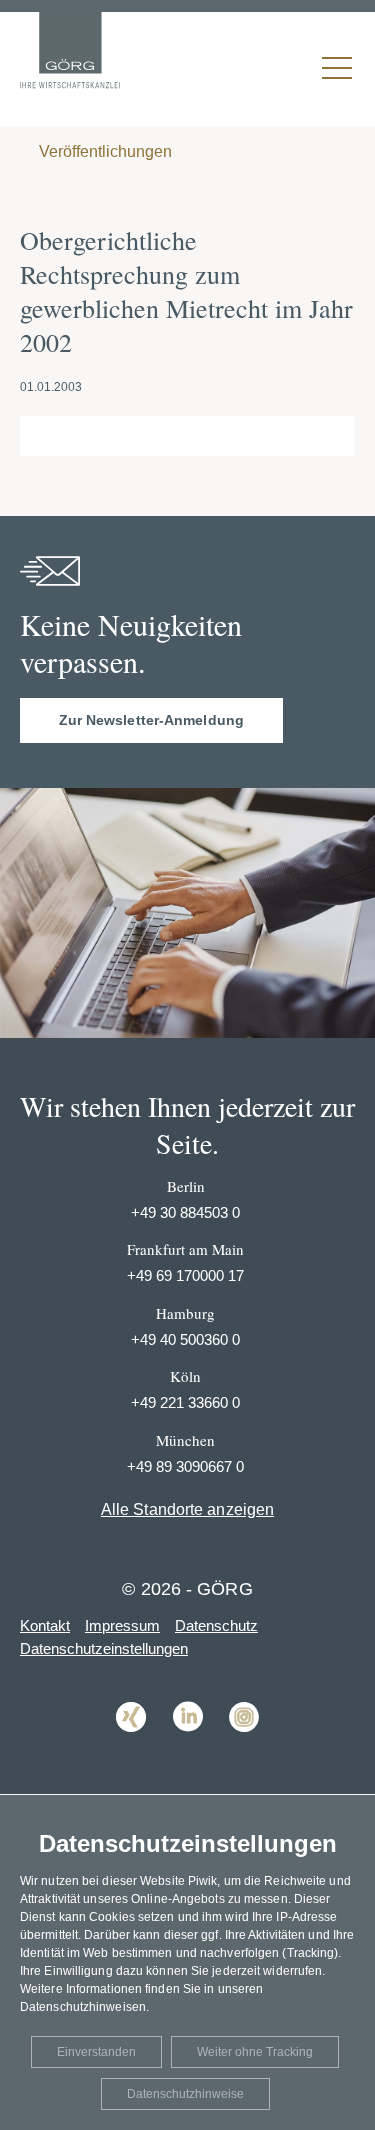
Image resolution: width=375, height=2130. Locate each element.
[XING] (131, 1746)
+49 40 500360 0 (185, 1339)
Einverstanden (96, 2052)
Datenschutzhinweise (185, 2094)
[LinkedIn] (188, 1746)
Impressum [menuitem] (122, 1625)
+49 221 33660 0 (185, 1402)
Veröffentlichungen (103, 151)
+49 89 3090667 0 (185, 1466)
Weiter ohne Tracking (255, 2052)
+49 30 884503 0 (185, 1212)
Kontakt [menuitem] (45, 1625)
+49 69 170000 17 (185, 1275)
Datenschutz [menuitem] (216, 1625)
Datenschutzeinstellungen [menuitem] (104, 1648)
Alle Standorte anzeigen (187, 1509)
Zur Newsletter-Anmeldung (151, 720)
